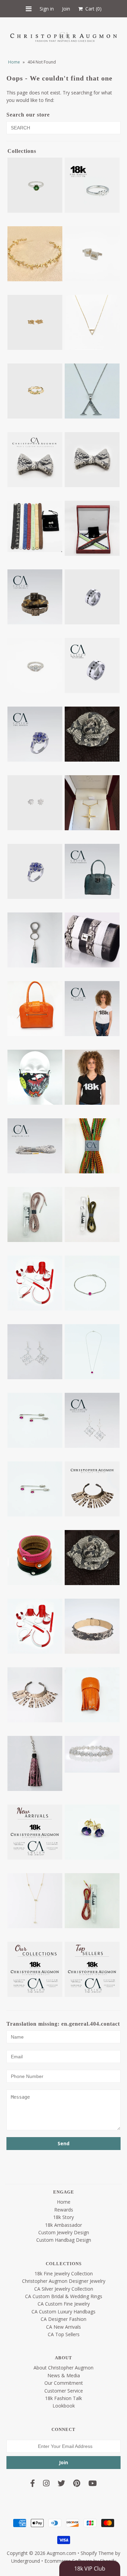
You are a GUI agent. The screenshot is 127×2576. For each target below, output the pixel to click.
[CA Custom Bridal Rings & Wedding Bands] (92, 665)
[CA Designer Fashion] (92, 1009)
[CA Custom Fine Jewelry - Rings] (35, 871)
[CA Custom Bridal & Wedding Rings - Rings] (35, 665)
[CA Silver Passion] (35, 1489)
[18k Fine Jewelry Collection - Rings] (35, 391)
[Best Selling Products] (92, 391)
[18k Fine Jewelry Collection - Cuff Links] (92, 254)
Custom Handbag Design (64, 2240)
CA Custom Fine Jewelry (64, 2304)
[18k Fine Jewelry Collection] (92, 185)
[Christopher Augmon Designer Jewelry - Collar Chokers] (35, 1695)
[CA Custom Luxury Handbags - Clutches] (92, 940)
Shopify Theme (97, 2553)
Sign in (47, 9)
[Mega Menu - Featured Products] (35, 1901)
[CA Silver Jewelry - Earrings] (35, 1352)
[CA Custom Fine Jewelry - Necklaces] (92, 803)
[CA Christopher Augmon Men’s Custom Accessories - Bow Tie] (92, 460)
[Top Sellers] (92, 1969)
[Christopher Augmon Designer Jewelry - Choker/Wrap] (92, 1626)
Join (66, 9)
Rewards (64, 2210)
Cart (92, 9)
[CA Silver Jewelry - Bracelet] (92, 1283)
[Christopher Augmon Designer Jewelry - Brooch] (92, 1558)
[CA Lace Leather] (92, 1214)
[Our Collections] (35, 1969)
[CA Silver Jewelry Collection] (92, 1420)
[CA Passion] (35, 1283)
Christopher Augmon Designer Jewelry (64, 2281)
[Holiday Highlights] (92, 1832)
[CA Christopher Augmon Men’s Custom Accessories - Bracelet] (35, 526)
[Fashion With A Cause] (92, 1754)
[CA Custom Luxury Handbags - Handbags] (35, 1009)
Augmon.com (61, 2553)
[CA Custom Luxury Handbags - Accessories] (35, 940)
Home (14, 62)
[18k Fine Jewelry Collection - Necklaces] (92, 322)
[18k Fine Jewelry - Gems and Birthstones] (35, 185)
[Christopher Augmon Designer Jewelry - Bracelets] (35, 1558)
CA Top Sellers (64, 2334)
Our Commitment (64, 2383)
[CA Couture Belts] (35, 597)
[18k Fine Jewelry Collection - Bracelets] (35, 254)
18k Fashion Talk (63, 2398)
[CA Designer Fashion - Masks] (35, 1077)
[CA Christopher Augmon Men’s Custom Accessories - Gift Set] (92, 528)
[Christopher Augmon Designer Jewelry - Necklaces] (35, 1763)
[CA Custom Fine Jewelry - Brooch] (92, 734)
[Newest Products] (92, 1901)
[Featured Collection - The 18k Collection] (35, 1832)
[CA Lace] (35, 1146)
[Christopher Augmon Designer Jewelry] (92, 1489)
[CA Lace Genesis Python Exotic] (35, 1214)
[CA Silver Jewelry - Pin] (35, 1420)
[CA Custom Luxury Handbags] (92, 871)
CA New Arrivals (63, 2327)
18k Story (63, 2217)
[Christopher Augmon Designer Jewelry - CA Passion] (35, 1626)
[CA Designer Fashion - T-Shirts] (92, 1077)
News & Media (64, 2375)
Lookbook (64, 2406)
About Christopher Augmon (63, 2368)
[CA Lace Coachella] (92, 1146)
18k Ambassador (63, 2225)
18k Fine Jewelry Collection (64, 2273)
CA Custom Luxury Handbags (63, 2312)
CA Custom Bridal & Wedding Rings (64, 2296)
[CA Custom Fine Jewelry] (35, 734)
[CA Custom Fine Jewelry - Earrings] (35, 803)
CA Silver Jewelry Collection (64, 2289)
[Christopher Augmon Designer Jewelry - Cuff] (92, 1695)
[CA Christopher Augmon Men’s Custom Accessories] (35, 460)
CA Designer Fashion (63, 2319)
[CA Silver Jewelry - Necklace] (92, 1352)
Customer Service (64, 2391)
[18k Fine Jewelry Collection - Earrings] (35, 322)
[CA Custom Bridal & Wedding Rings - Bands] (92, 597)
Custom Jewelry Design (64, 2232)
